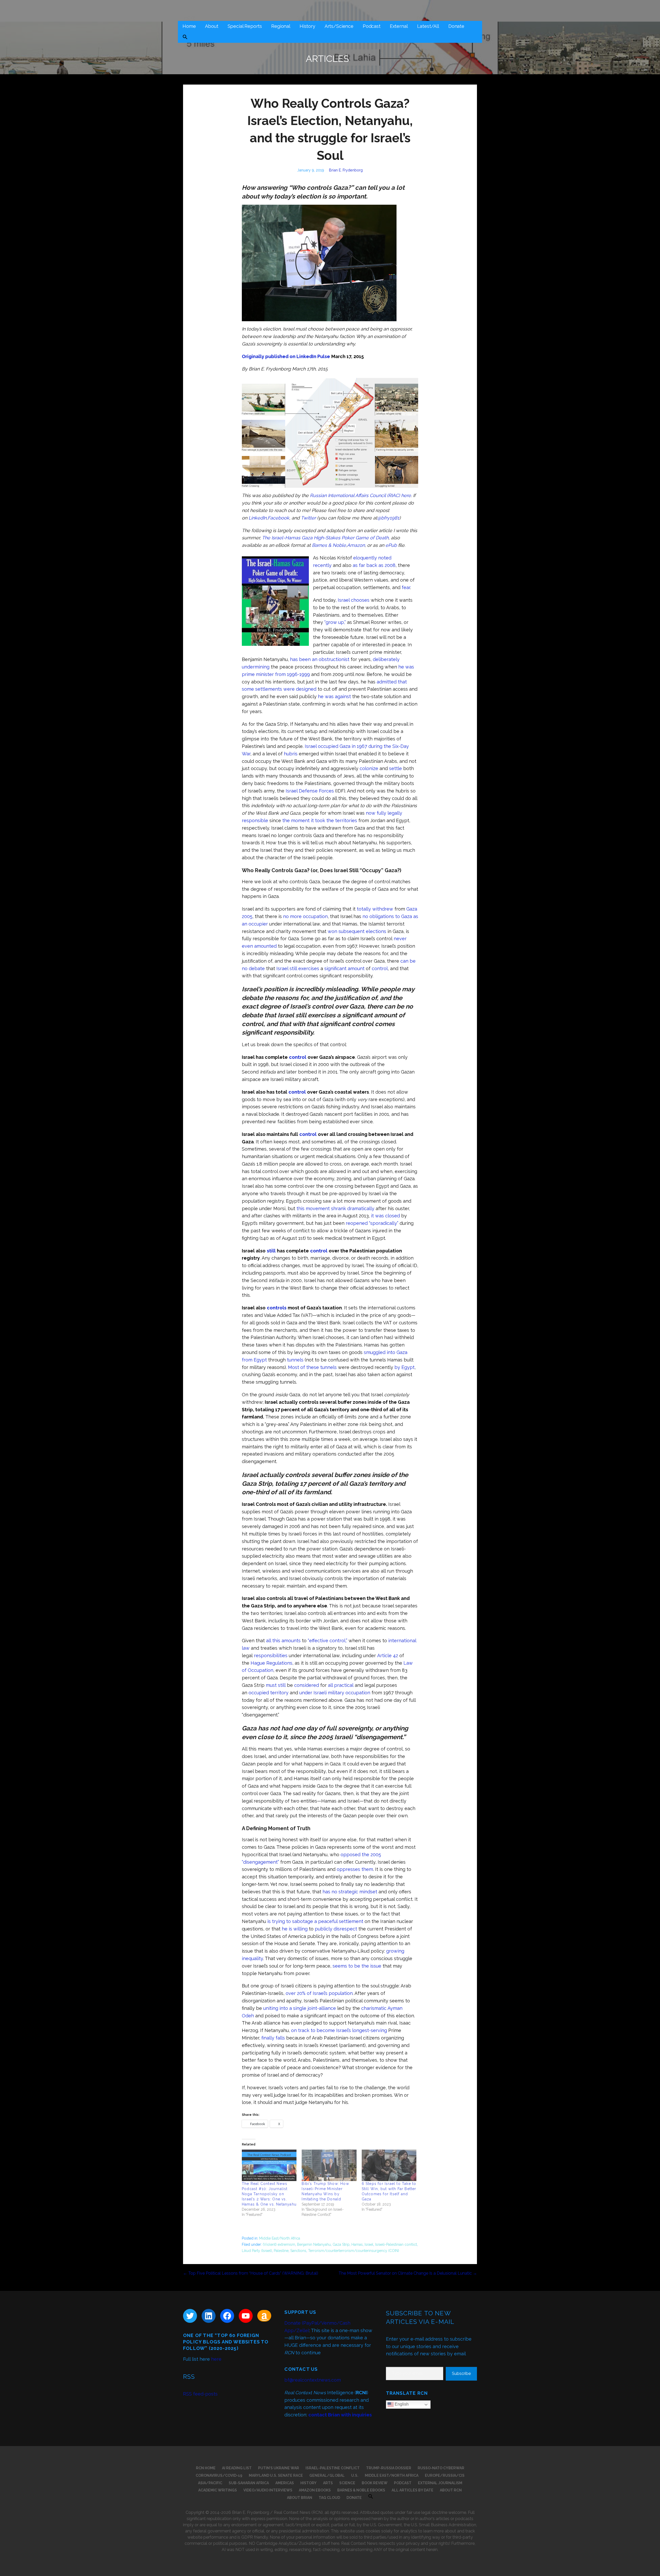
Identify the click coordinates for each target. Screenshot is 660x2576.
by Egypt (405, 1367)
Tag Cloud (329, 2498)
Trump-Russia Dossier (389, 2468)
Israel (369, 2244)
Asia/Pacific (210, 2483)
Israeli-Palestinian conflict (396, 2244)
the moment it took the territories (320, 820)
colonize (369, 768)
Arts (328, 2483)
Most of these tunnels (312, 1367)
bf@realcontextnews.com (313, 2380)
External (399, 26)
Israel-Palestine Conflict (333, 2468)
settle (395, 768)
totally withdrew (375, 909)
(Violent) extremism (279, 2244)
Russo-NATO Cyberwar (441, 2468)
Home (189, 26)
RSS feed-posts (200, 2394)
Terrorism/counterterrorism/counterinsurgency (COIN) (354, 2251)
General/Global (327, 2475)
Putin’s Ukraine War (279, 2468)
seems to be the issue (357, 1966)
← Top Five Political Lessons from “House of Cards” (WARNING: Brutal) (251, 2273)
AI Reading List (237, 2468)
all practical (341, 1685)
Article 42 (388, 1656)
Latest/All (428, 26)
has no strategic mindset (350, 1892)
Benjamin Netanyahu (314, 2244)
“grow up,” (335, 622)
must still (276, 1685)
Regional (281, 26)
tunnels (295, 1360)
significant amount (344, 968)
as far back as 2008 (374, 565)
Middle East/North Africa (280, 2238)
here (216, 2359)
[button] (185, 38)
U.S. (355, 2475)
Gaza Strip (341, 2244)
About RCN (451, 2490)
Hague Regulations (271, 1663)
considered (307, 1685)
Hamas (357, 2244)
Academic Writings (218, 2490)
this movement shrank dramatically (335, 1208)
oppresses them (355, 1869)
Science (347, 2483)
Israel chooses (354, 600)
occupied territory (269, 1693)
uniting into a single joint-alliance (300, 2008)
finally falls (273, 2038)
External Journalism (440, 2483)
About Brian (300, 2498)
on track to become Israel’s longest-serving (339, 2030)
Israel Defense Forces (310, 791)
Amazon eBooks (315, 2490)
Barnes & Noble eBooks (361, 2490)
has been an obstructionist (320, 659)
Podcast (372, 26)
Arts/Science (339, 26)
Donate (456, 26)
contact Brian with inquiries (340, 2415)
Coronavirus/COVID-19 (219, 2475)
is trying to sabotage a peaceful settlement (315, 1921)
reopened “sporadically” (372, 1223)
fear (406, 587)
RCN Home (206, 2468)
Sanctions (298, 2251)
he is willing (295, 1929)
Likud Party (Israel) (257, 2251)
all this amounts (283, 1641)
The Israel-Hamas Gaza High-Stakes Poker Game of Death (325, 538)
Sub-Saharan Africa (249, 2483)
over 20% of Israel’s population (319, 1993)
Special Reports (245, 26)
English (401, 2404)
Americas (285, 2483)
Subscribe (461, 2373)
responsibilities (271, 1656)
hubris (291, 754)
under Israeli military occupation (335, 1693)
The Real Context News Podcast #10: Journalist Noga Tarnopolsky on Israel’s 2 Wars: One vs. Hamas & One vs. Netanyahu (269, 2194)
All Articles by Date (412, 2490)
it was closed (385, 1216)
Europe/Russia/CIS (445, 2475)
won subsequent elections (357, 931)
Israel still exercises (298, 968)
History (307, 26)
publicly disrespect (336, 1929)
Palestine (281, 2251)
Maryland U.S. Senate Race (276, 2475)
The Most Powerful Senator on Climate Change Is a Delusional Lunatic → (408, 2273)
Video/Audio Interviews (268, 2490)
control (380, 968)
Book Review (375, 2483)
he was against (334, 696)
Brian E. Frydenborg (346, 170)
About (212, 26)
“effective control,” (328, 1641)
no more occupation (305, 916)
